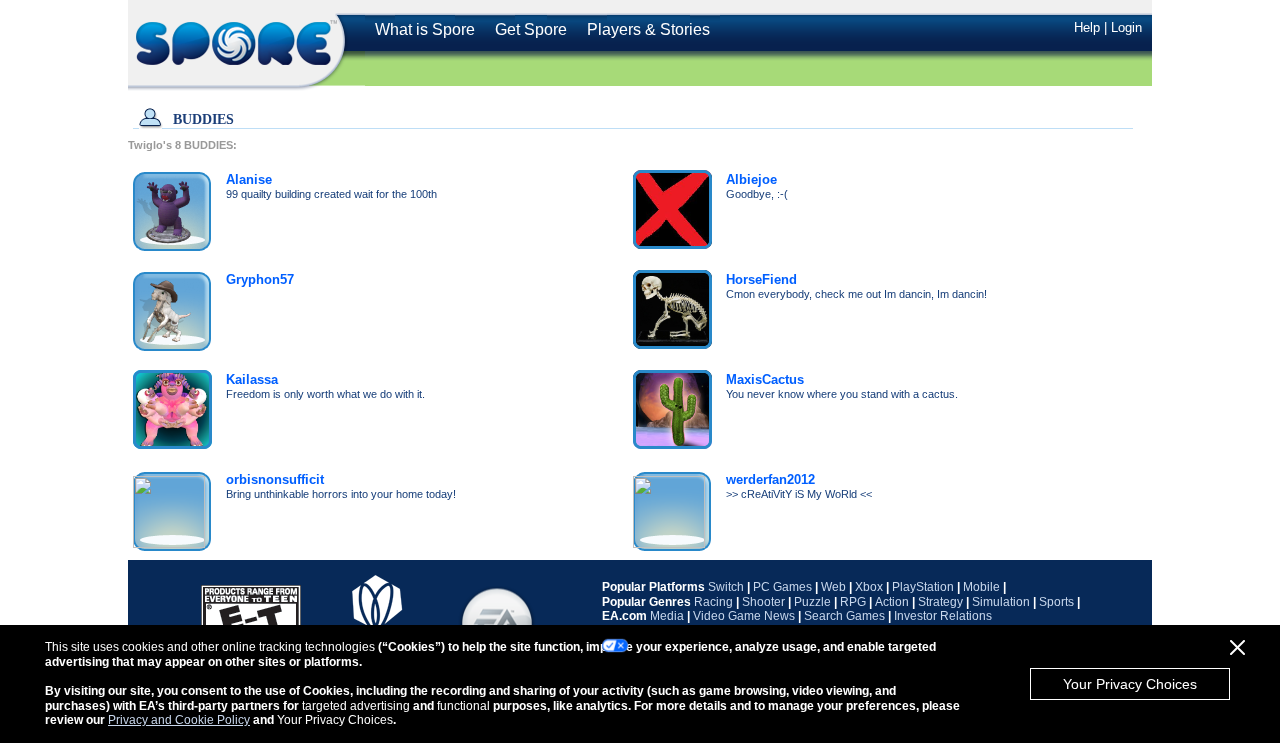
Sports (1056, 602)
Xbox (869, 587)
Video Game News (744, 616)
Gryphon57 (260, 279)
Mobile (981, 587)
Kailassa (252, 379)
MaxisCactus (765, 379)
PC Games (782, 587)
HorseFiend (761, 279)
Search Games (844, 616)
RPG (853, 602)
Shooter (763, 602)
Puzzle (812, 602)
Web (833, 587)
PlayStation (923, 587)
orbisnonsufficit (275, 479)
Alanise (249, 179)
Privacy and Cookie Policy (179, 720)
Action (892, 602)
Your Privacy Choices (1130, 684)
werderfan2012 (770, 479)
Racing (713, 602)
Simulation (1001, 602)
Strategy (940, 602)
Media (667, 616)
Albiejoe (751, 179)
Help (1087, 27)
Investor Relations (943, 616)
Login (1126, 27)
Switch (726, 587)
